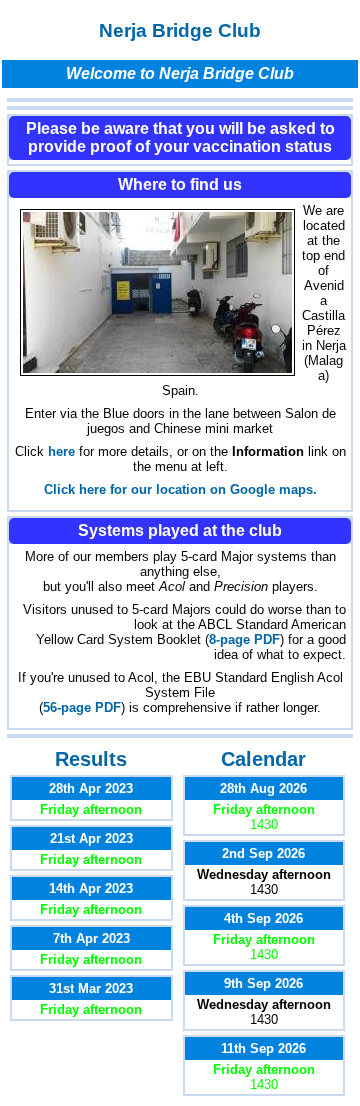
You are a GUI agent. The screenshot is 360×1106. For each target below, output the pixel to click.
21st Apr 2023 (91, 838)
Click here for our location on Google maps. (180, 489)
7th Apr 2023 (91, 938)
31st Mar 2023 (91, 988)
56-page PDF (82, 707)
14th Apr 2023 (91, 888)
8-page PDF (244, 639)
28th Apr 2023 (91, 788)
